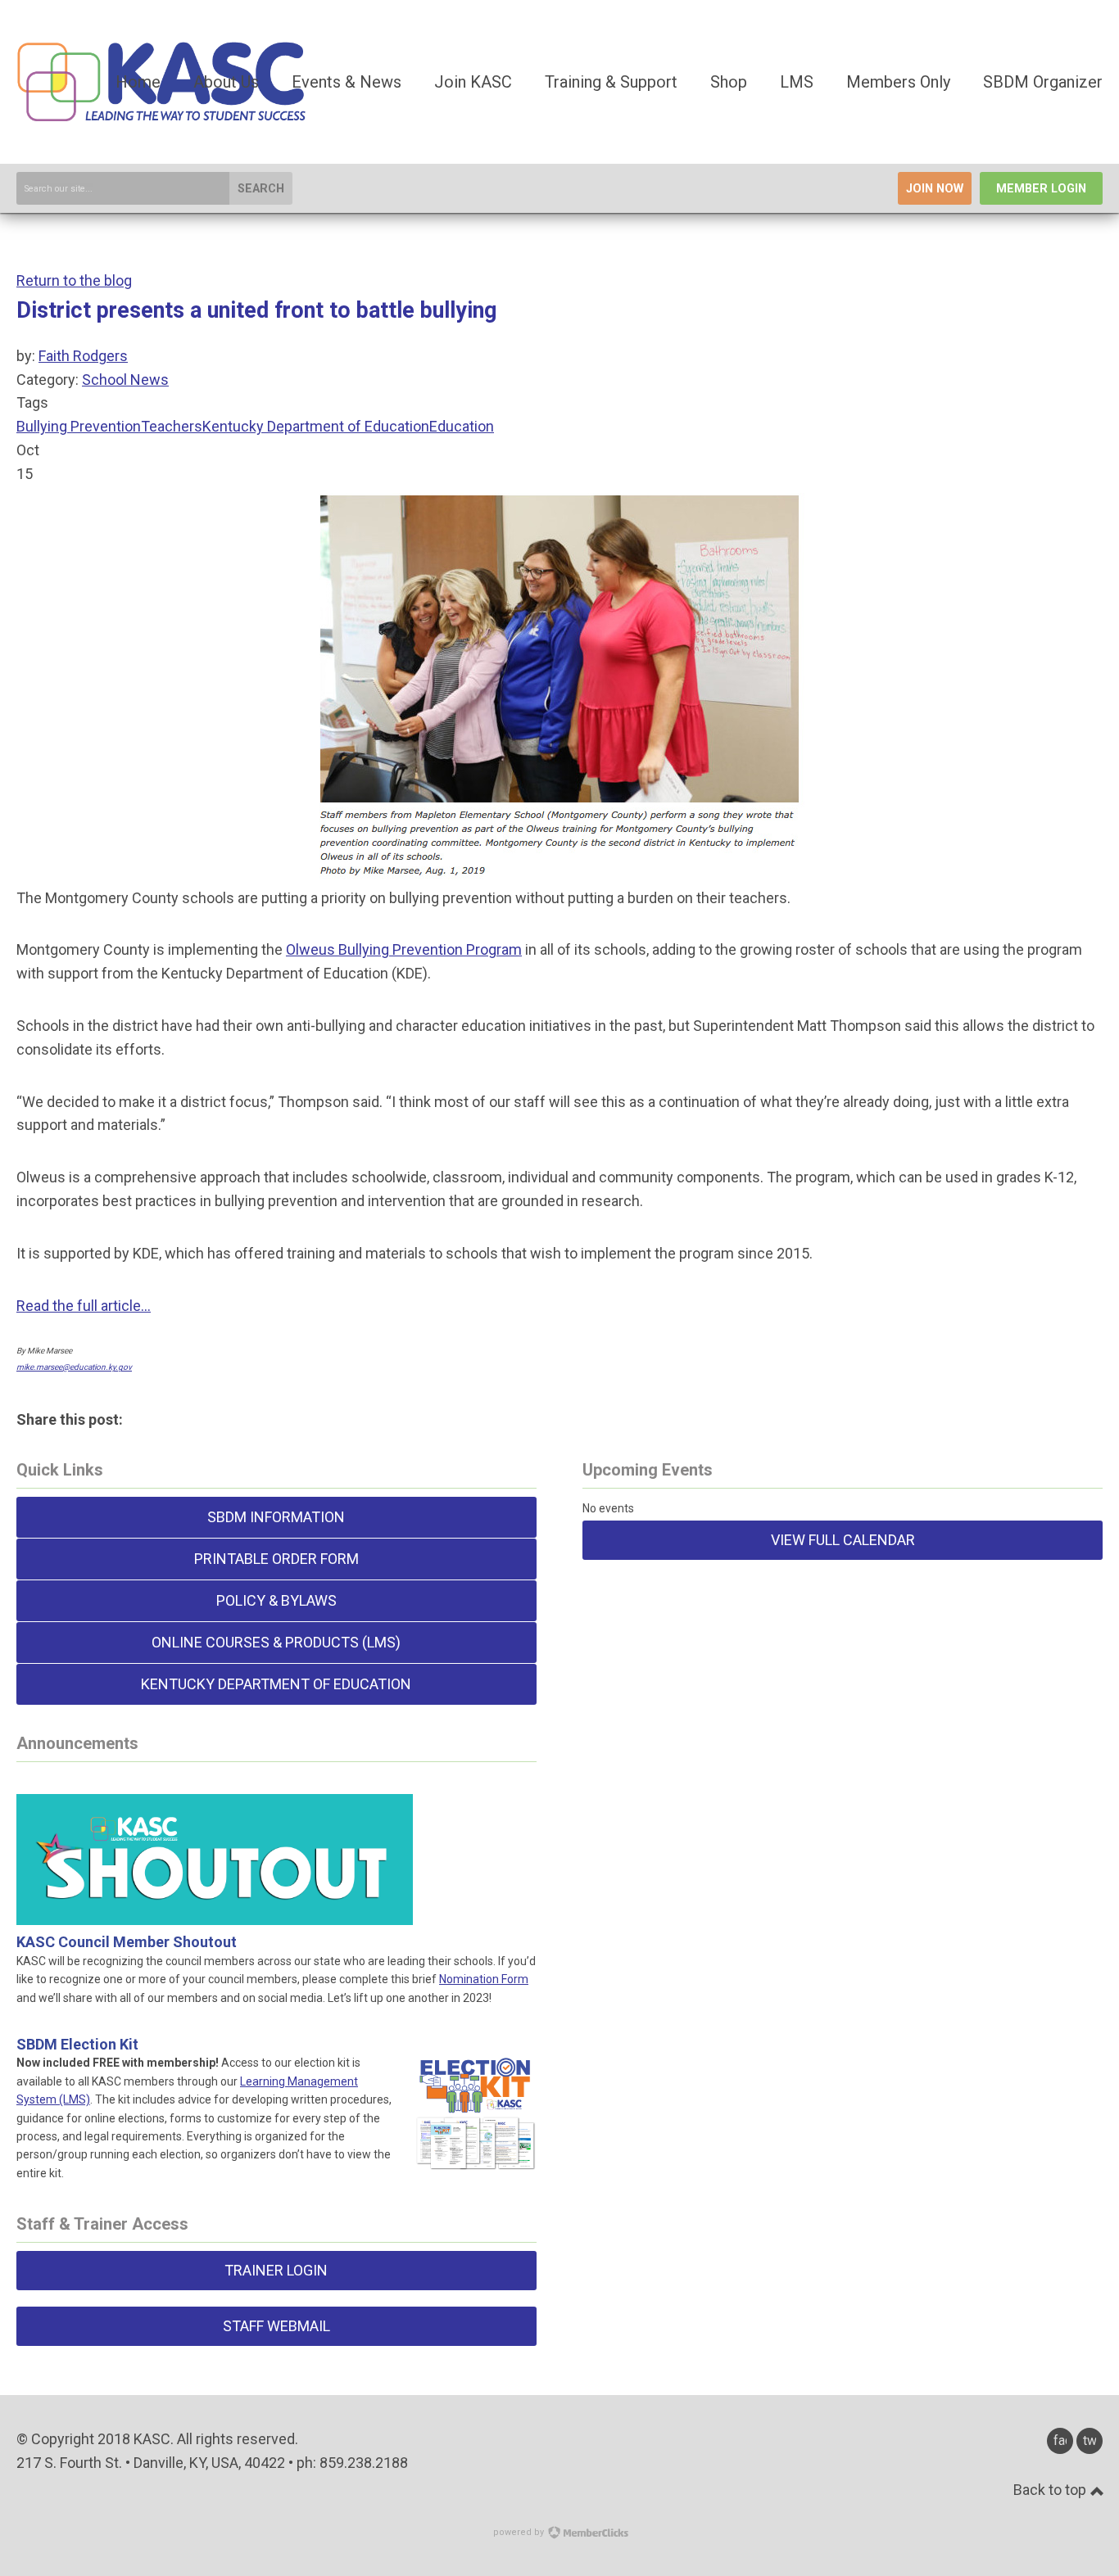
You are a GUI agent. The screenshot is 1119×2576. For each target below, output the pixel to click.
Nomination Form (484, 1979)
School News (125, 380)
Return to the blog (74, 280)
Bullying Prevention (79, 426)
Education (462, 426)
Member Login (1041, 189)
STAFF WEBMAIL (276, 2326)
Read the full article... (84, 1306)
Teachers (172, 426)
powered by (520, 2532)
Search (261, 189)
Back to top (1051, 2490)
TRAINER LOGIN (276, 2270)
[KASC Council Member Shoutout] (215, 1905)
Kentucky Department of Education (316, 426)
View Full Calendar (843, 1540)
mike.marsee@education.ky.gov (74, 1367)
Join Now (935, 189)
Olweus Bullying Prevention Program (404, 949)
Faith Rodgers (83, 356)
